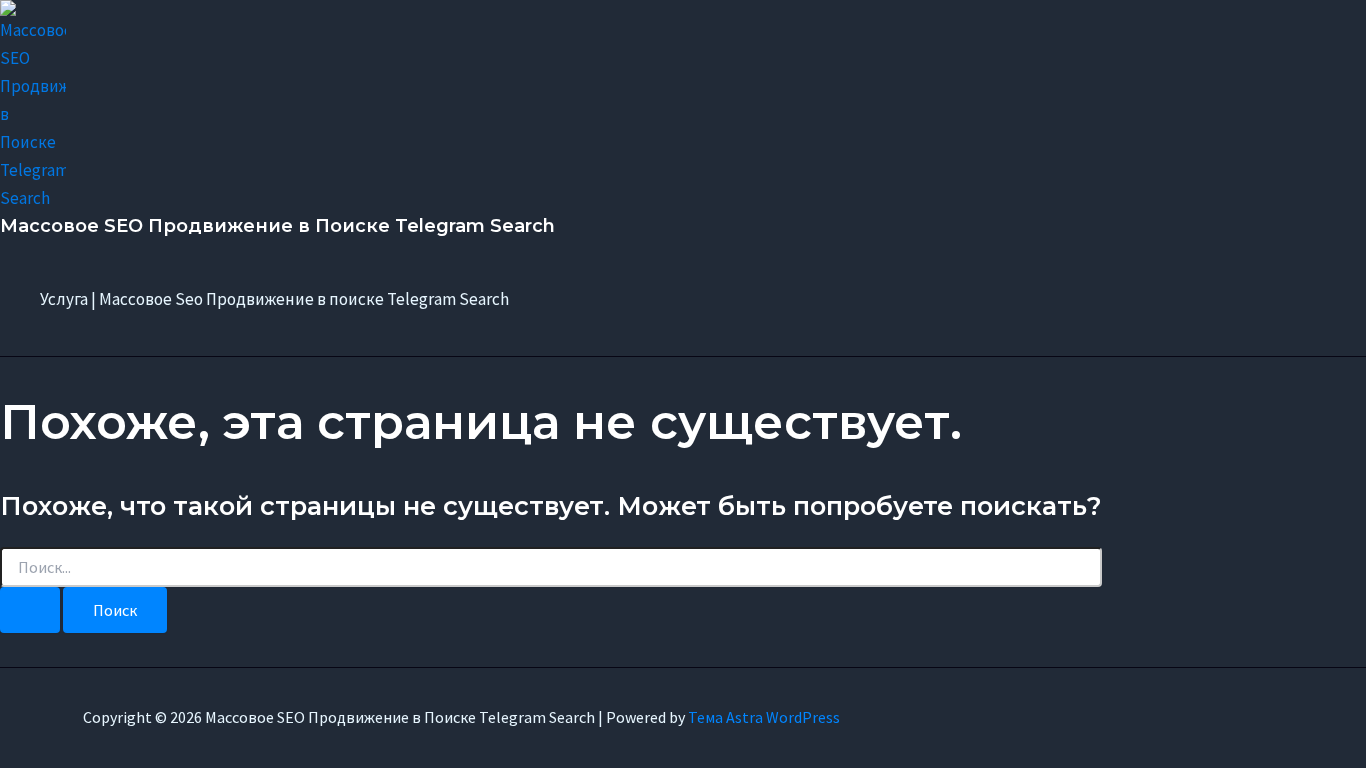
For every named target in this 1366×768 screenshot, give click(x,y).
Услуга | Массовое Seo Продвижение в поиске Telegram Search (274, 299)
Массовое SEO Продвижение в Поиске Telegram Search (277, 226)
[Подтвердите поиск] (30, 610)
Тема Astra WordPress (764, 717)
